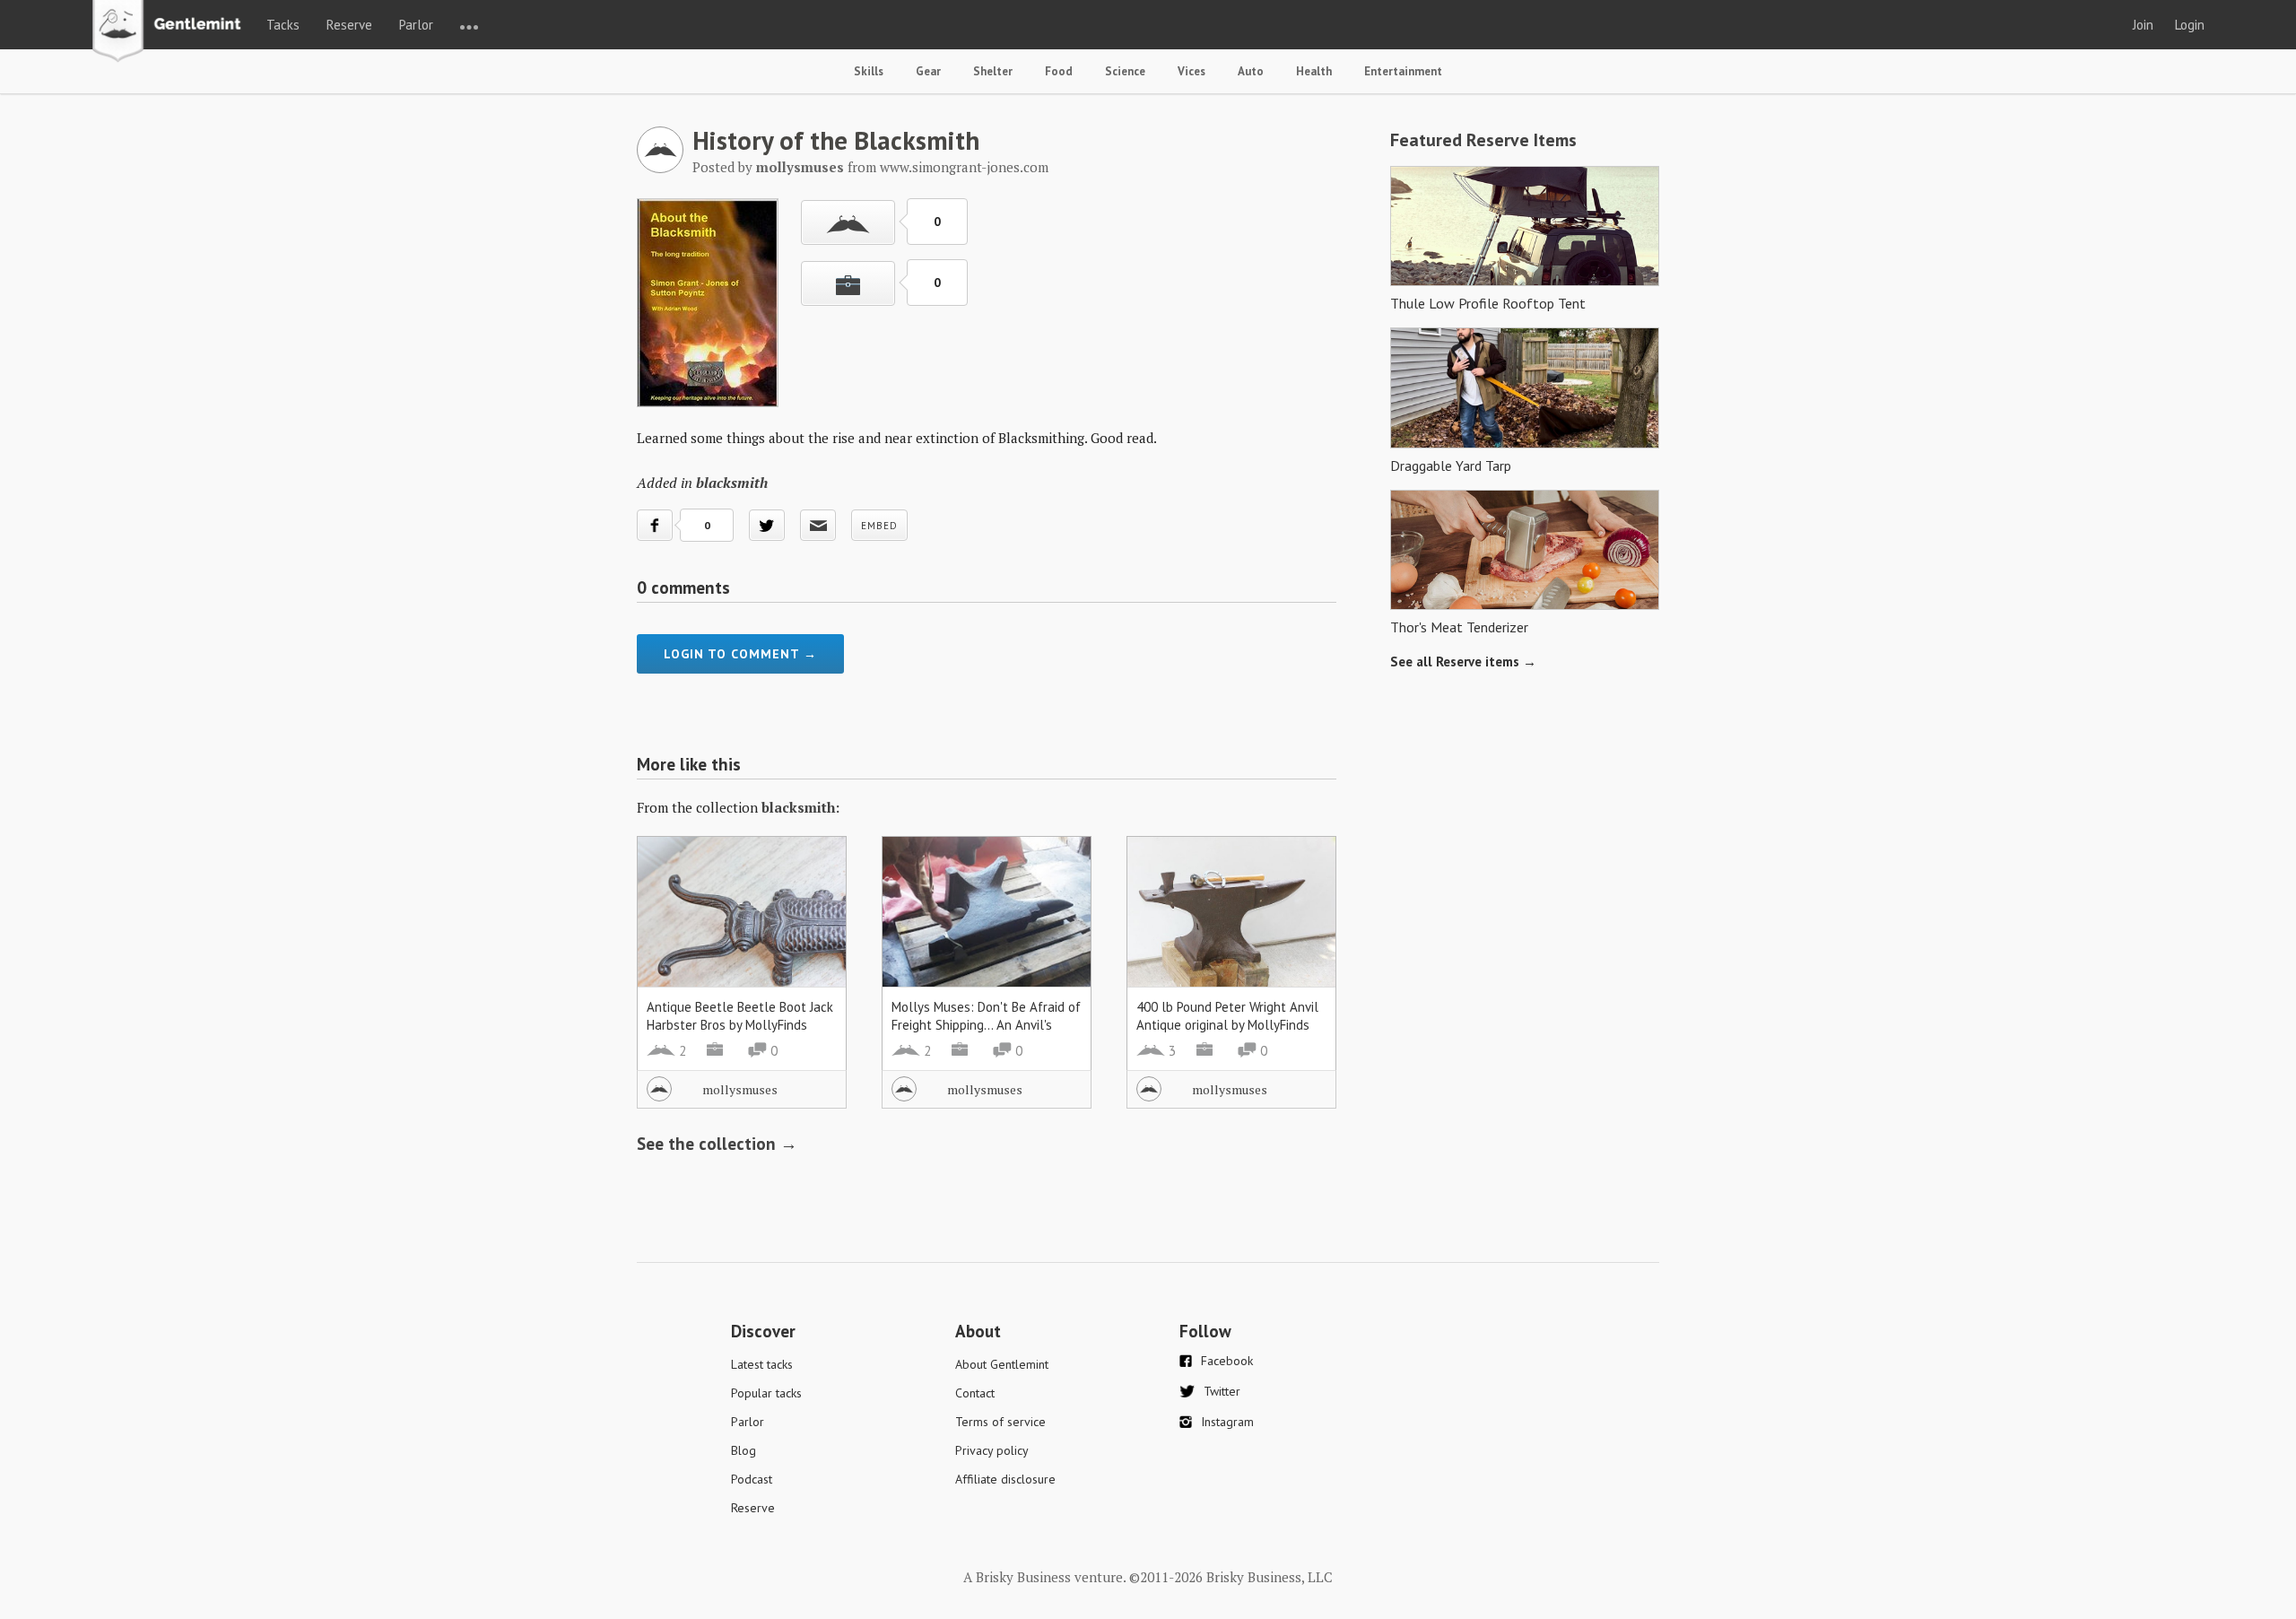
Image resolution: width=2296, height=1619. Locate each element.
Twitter (1222, 1391)
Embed (879, 526)
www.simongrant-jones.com (964, 167)
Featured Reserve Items (1483, 140)
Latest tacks (762, 1364)
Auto (1251, 71)
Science (1125, 71)
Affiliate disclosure (1005, 1479)
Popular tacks (766, 1393)
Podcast (752, 1479)
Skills (869, 71)
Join (2143, 25)
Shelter (993, 71)
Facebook (1227, 1361)
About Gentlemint (1002, 1364)
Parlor (416, 25)
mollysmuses (740, 1089)
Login (2190, 25)
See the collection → (717, 1144)
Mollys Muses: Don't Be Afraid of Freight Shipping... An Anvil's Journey (986, 1025)
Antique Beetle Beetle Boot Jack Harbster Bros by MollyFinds (740, 1016)
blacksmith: (800, 807)
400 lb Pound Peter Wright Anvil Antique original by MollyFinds (1227, 1016)
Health (1314, 71)
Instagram (1227, 1422)
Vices (1191, 71)
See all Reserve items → (1463, 662)
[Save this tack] (848, 283)
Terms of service (1000, 1422)
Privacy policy (992, 1450)
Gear (928, 71)
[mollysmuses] (660, 168)
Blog (744, 1450)
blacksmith (732, 483)
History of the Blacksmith (836, 140)
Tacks (283, 25)
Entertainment (1403, 71)
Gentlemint (172, 32)
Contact (975, 1393)
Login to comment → (740, 654)
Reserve (349, 25)
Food (1059, 71)
